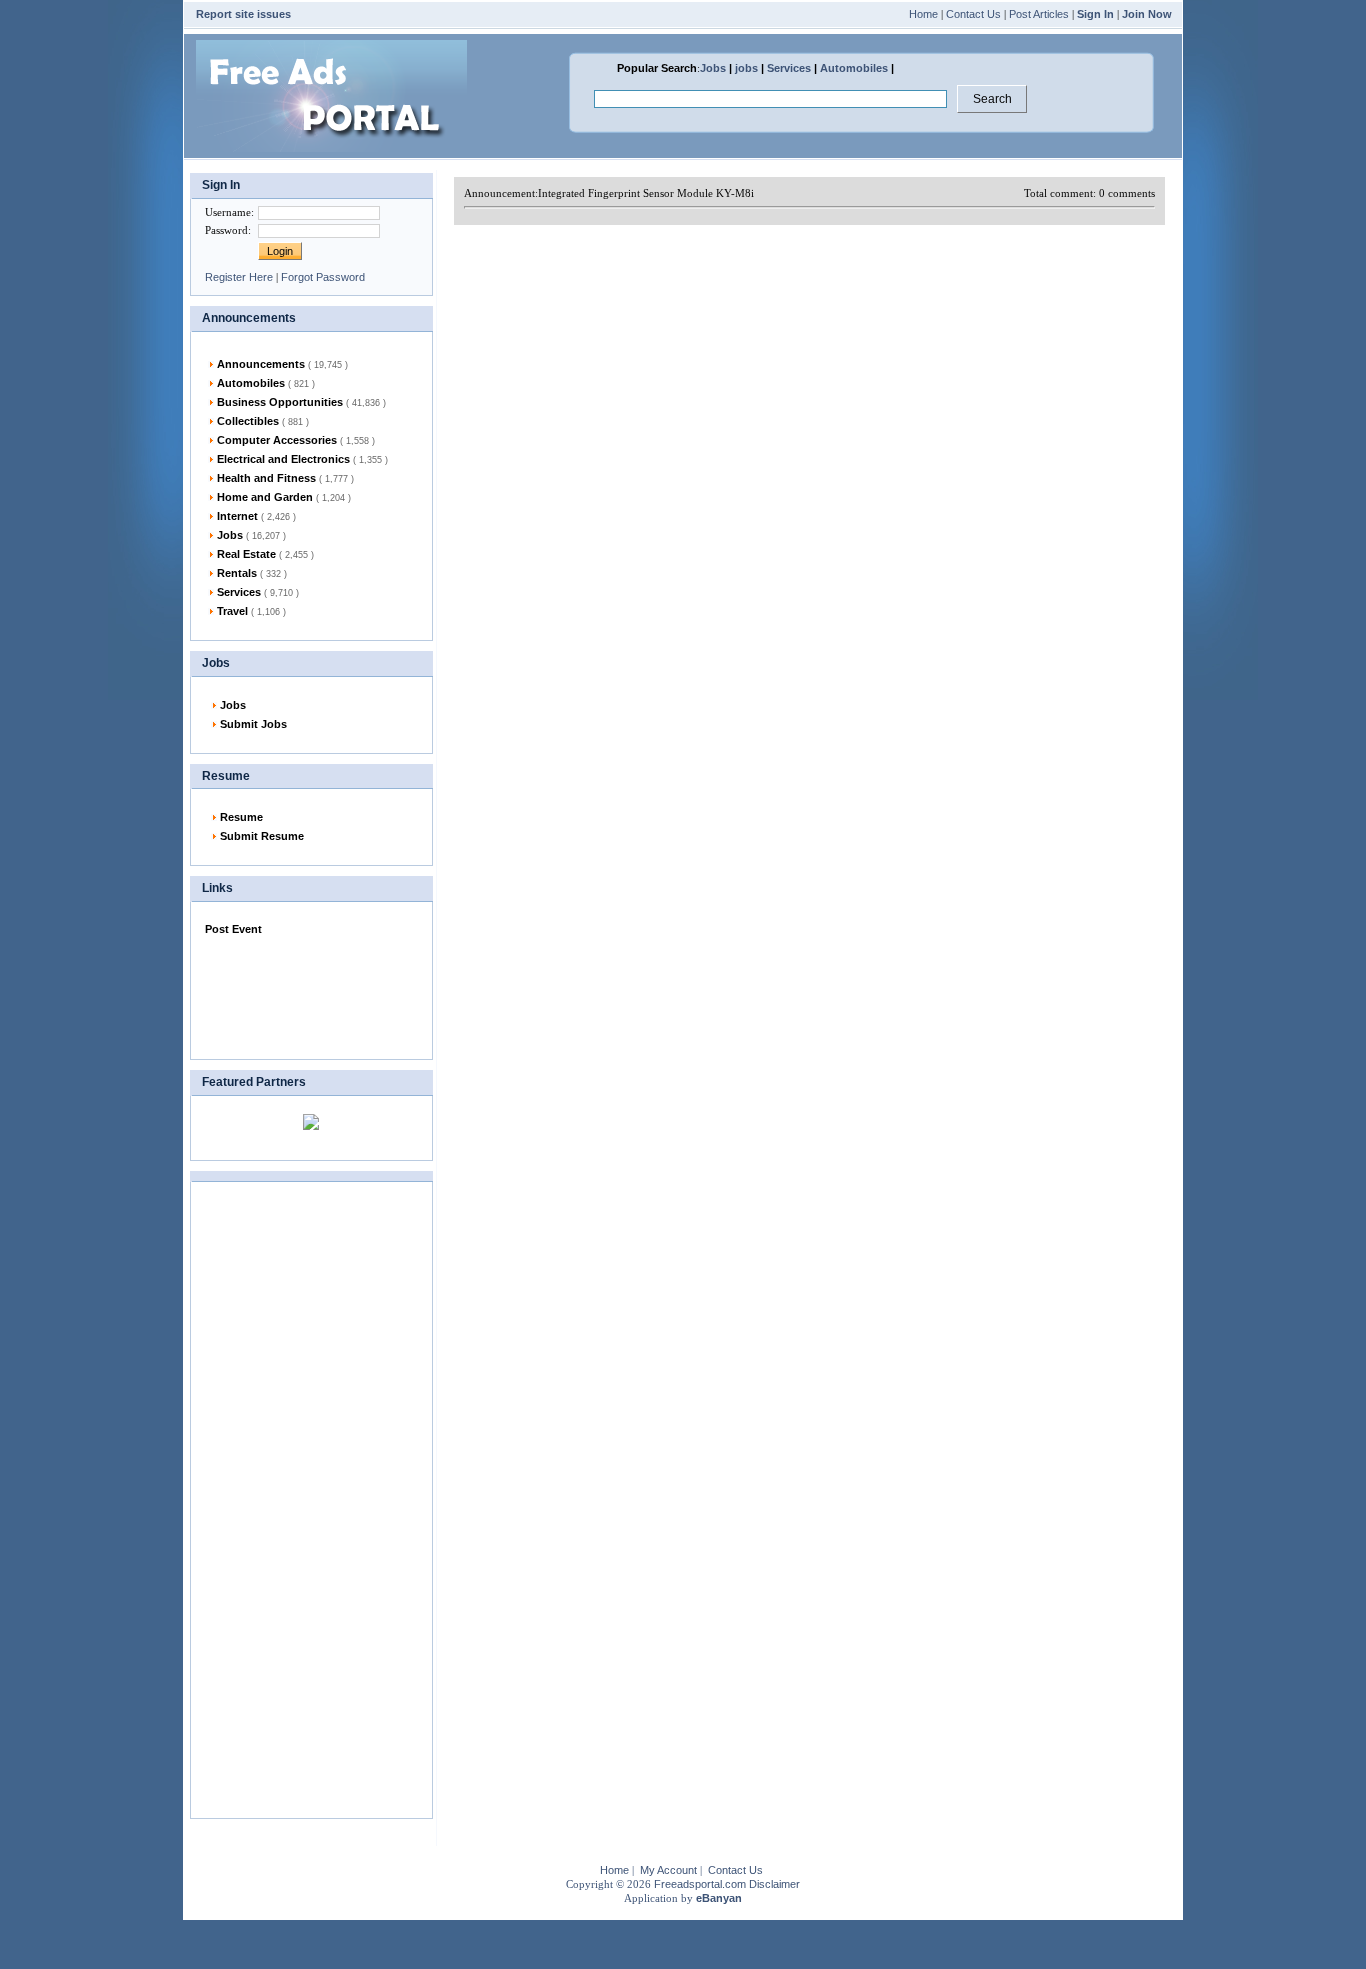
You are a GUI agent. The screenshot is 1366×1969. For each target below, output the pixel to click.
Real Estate (265, 554)
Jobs (713, 68)
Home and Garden (284, 497)
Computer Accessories (296, 440)
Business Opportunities (301, 402)
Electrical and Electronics (302, 459)
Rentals (252, 573)
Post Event (233, 929)
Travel (251, 611)
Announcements (282, 364)
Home (923, 14)
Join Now (1147, 14)
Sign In (1095, 14)
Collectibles (263, 421)
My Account (668, 1870)
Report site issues (243, 14)
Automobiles (854, 68)
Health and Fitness (285, 478)
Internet (256, 516)
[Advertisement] (305, 993)
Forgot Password (323, 277)
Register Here (239, 277)
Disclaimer (774, 1884)
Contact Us (973, 14)
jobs (746, 68)
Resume (241, 817)
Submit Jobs (253, 724)
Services (789, 68)
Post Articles (1039, 14)
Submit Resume (262, 836)
